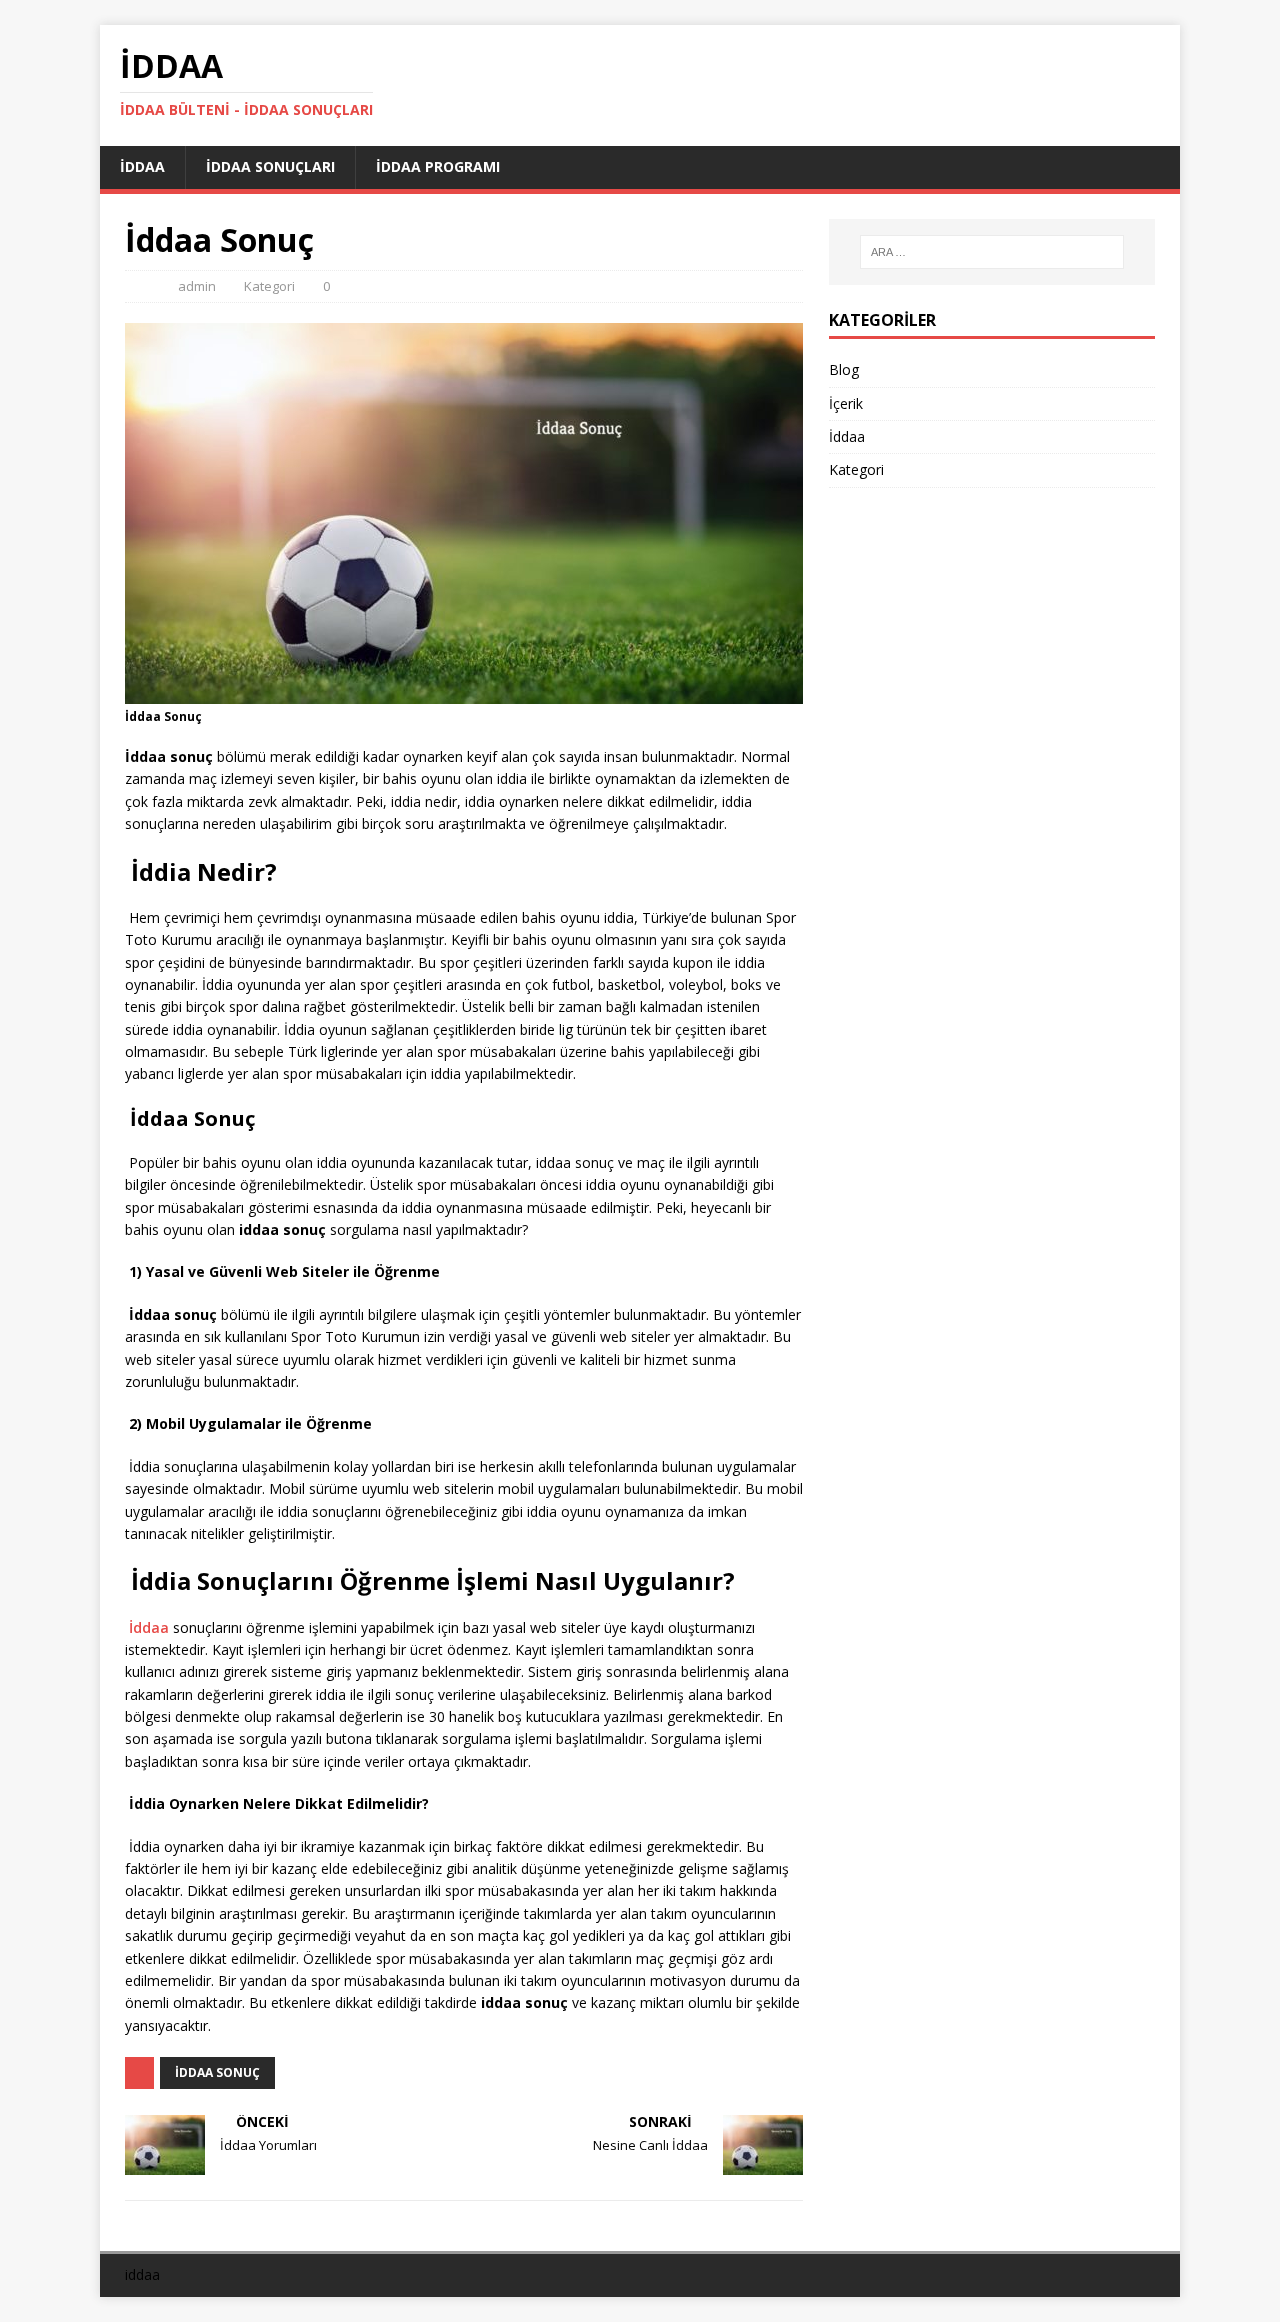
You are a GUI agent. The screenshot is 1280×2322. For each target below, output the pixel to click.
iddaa (142, 2274)
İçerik (846, 403)
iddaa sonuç (217, 2072)
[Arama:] (992, 252)
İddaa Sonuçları (270, 166)
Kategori (269, 286)
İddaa (142, 166)
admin (197, 286)
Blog (844, 369)
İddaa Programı (438, 166)
